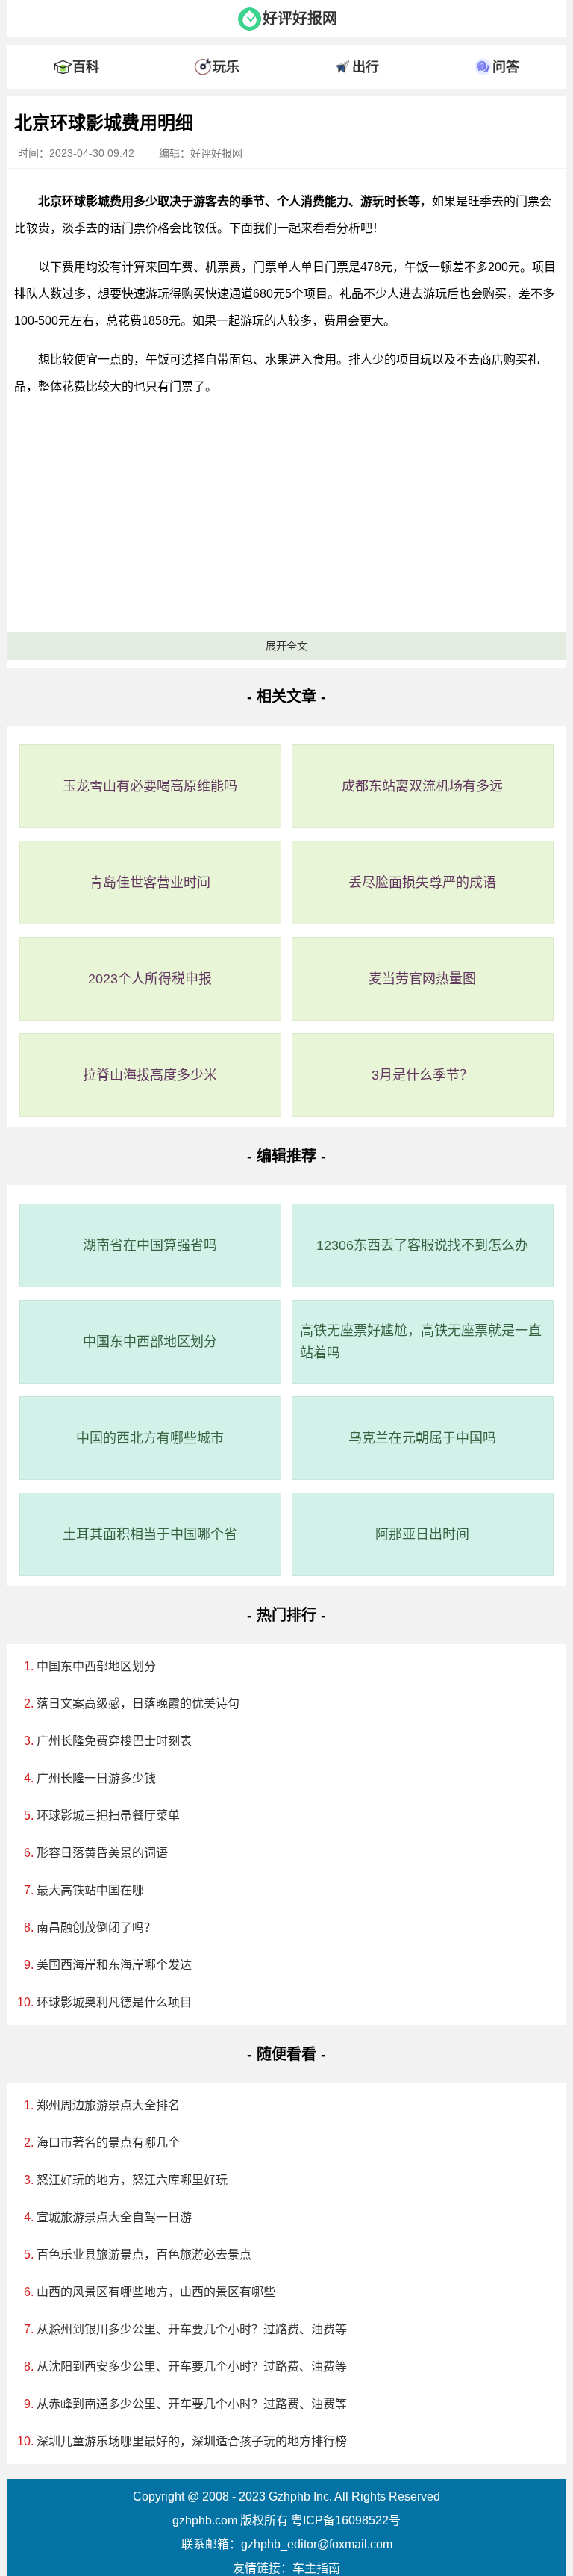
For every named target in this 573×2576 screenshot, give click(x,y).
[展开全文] (286, 100)
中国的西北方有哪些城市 (150, 1438)
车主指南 (316, 2568)
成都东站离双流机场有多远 (422, 786)
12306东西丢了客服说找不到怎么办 (422, 1245)
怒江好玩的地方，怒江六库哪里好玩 (132, 2180)
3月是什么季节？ (422, 1075)
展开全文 (286, 646)
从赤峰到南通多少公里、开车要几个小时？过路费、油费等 (192, 2404)
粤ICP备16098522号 (346, 2520)
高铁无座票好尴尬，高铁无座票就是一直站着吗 (421, 1342)
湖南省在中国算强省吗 (150, 1245)
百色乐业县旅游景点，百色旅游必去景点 (144, 2255)
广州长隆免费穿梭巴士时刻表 (114, 1741)
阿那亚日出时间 (422, 1534)
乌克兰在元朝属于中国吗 (422, 1438)
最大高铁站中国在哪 (90, 1890)
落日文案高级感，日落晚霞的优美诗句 (138, 1704)
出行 (366, 67)
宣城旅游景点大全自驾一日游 (114, 2217)
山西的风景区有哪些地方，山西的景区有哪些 (156, 2292)
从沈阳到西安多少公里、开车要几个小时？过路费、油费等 (192, 2367)
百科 (86, 67)
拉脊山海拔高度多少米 (150, 1075)
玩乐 (226, 67)
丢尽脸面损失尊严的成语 (422, 883)
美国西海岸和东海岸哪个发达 (114, 1965)
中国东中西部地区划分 (150, 1342)
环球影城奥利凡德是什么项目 (114, 2002)
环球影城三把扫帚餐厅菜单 (108, 1816)
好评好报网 (300, 19)
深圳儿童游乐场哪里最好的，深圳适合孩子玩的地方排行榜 (192, 2441)
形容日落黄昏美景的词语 (102, 1853)
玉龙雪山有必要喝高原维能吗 (150, 786)
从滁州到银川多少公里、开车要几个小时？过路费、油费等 (192, 2329)
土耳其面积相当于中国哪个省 (150, 1534)
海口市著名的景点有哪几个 (108, 2143)
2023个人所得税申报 (150, 979)
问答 (506, 67)
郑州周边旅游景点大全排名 (108, 2105)
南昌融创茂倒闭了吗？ (96, 1928)
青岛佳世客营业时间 (150, 883)
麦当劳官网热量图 (422, 979)
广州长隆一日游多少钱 (96, 1778)
